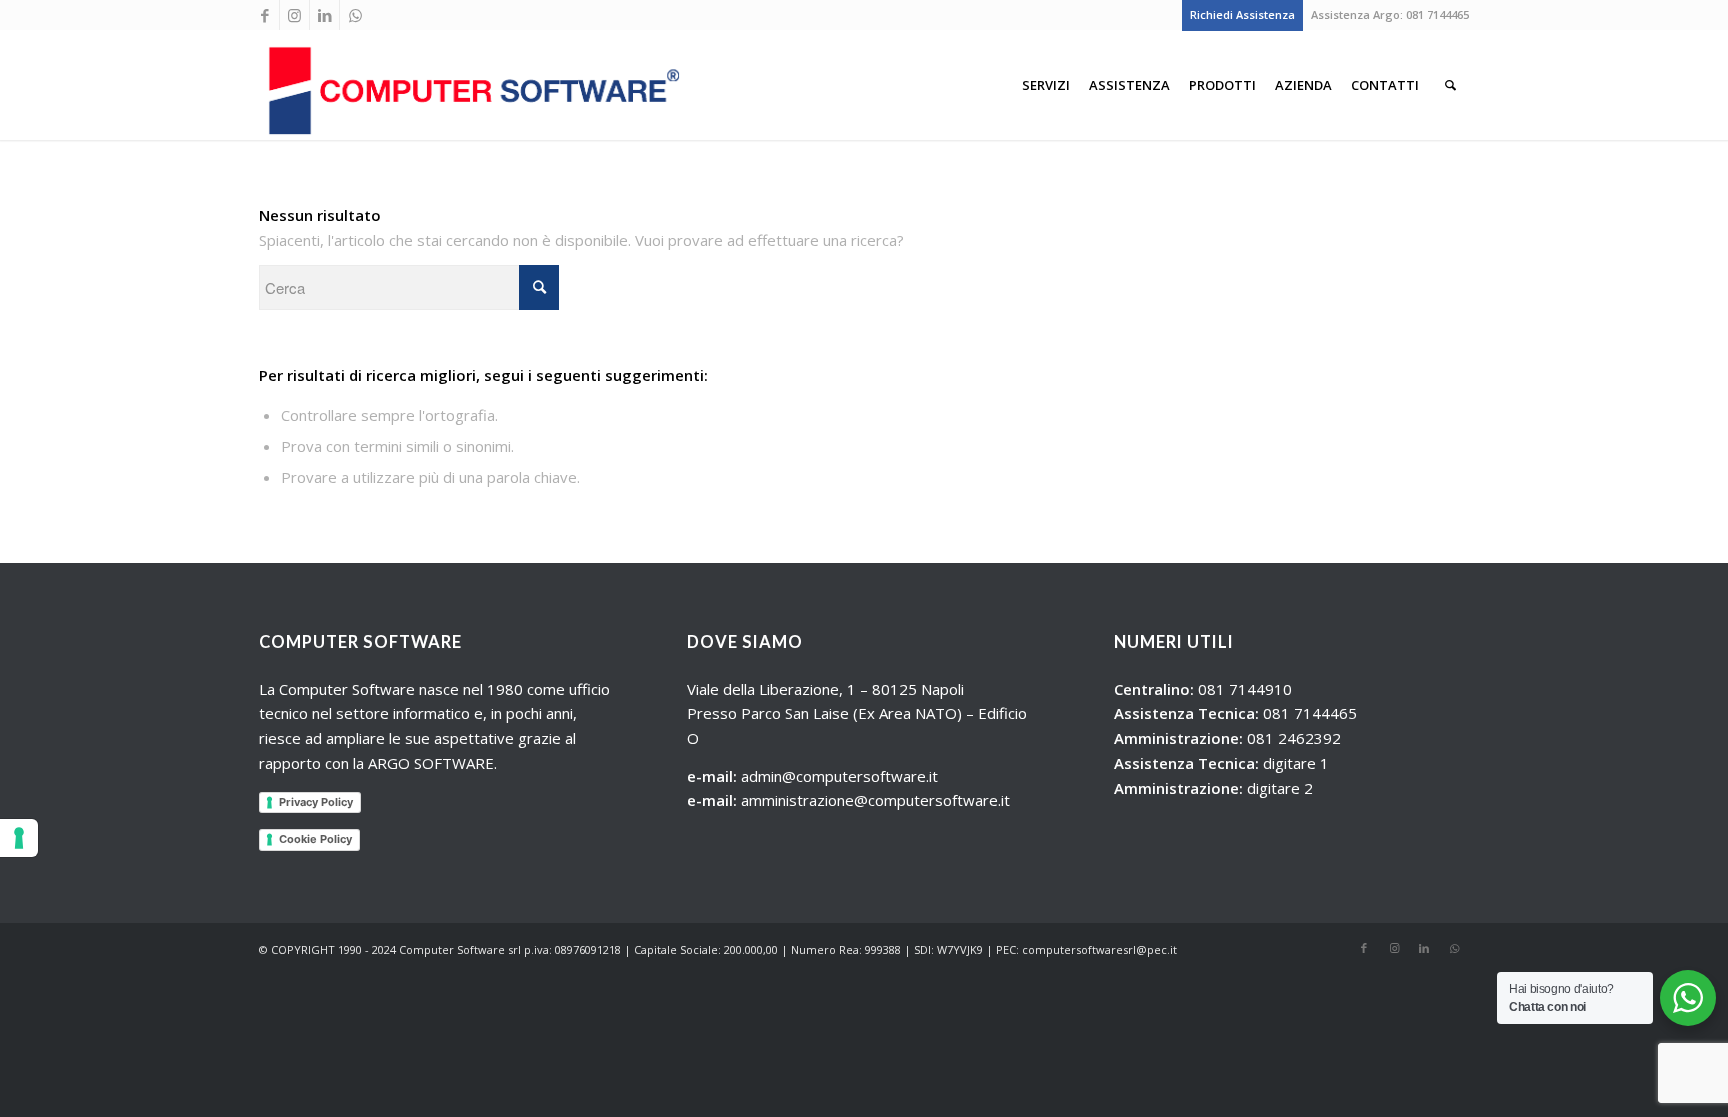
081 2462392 (1294, 738)
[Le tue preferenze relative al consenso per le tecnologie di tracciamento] (19, 838)
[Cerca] (1450, 85)
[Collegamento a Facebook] (264, 15)
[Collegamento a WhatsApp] (355, 15)
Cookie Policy (315, 839)
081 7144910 (1245, 689)
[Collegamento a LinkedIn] (324, 15)
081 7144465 (1437, 14)
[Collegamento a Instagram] (294, 15)
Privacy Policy (316, 802)
